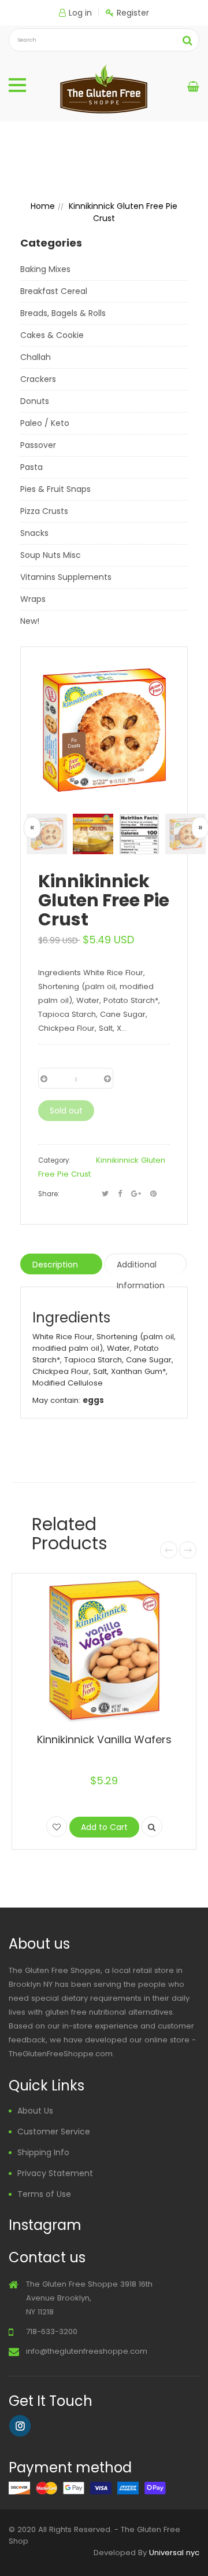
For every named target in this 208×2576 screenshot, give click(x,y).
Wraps (33, 599)
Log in (80, 13)
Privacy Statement (55, 2173)
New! (30, 621)
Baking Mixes (45, 269)
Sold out (66, 1111)
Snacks (34, 533)
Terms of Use (44, 2194)
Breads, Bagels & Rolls (63, 313)
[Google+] (136, 1194)
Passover (38, 445)
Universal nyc (174, 2553)
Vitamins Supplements (66, 577)
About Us (35, 2111)
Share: (49, 1194)
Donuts (35, 401)
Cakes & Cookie (52, 335)
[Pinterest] (153, 1194)
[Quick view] (152, 1827)
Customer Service (54, 2132)
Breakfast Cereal (54, 291)
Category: (54, 1160)
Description (55, 1265)
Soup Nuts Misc (51, 555)
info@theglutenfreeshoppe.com (87, 2351)
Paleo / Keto (45, 423)
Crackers (38, 379)
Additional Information (141, 1267)
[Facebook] (120, 1194)
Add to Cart (104, 1827)
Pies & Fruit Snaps (55, 489)
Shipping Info (43, 2152)
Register (133, 13)
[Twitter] (105, 1194)
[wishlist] (57, 1827)
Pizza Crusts (44, 511)
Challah (36, 357)
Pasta (31, 467)
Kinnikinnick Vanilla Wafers (104, 1739)
